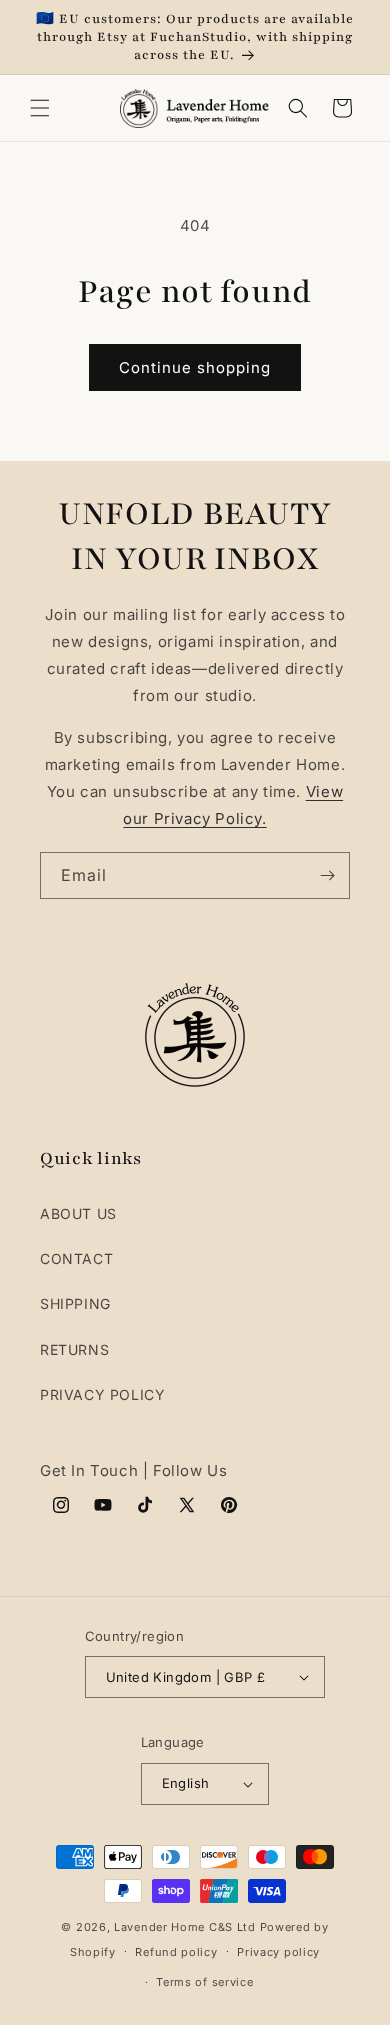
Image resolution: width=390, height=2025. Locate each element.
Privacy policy (278, 1952)
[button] (40, 108)
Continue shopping (195, 367)
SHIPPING (75, 1303)
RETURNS (74, 1349)
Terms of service (204, 1982)
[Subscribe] (327, 875)
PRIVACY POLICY (102, 1394)
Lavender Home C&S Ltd (185, 1927)
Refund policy (176, 1952)
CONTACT (76, 1258)
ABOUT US (78, 1213)
